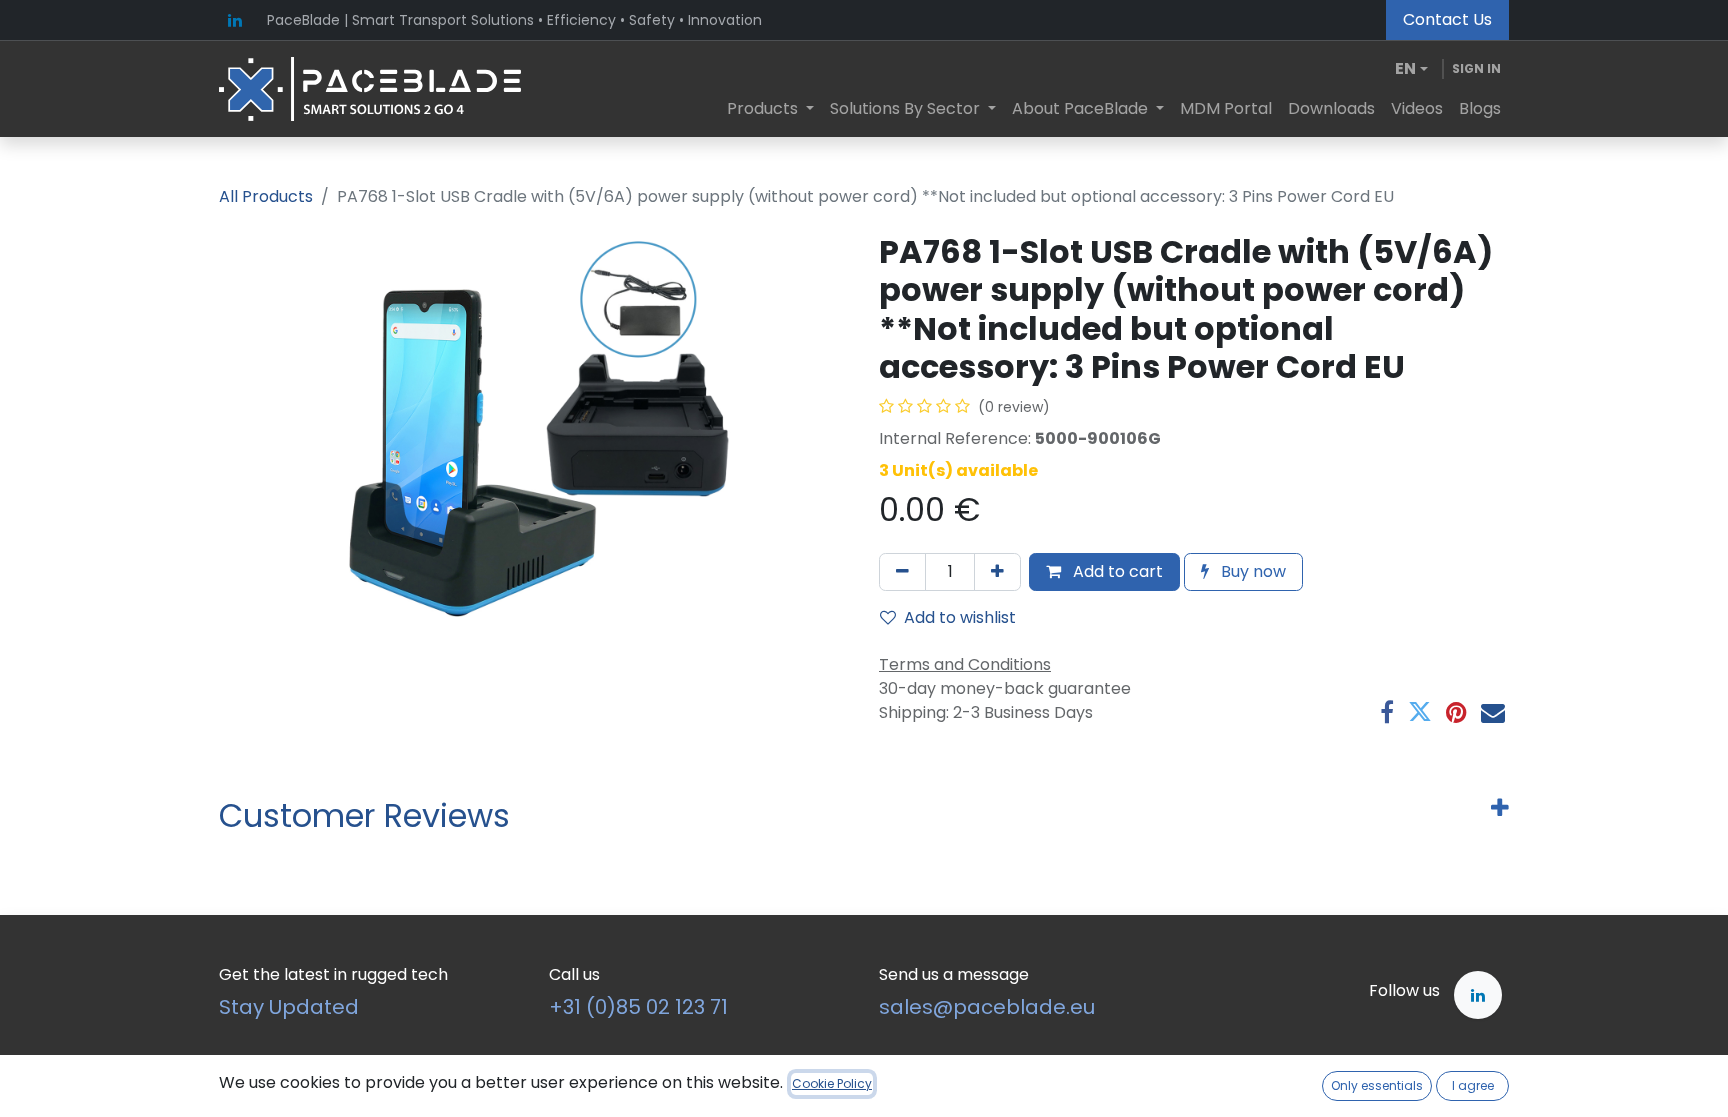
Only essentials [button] (1377, 1085)
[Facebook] (1387, 712)
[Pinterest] (1456, 712)
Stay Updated (289, 1007)
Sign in (1476, 68)
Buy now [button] (1251, 571)
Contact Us (1447, 19)
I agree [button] (1473, 1085)
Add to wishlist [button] (960, 617)
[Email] (1493, 712)
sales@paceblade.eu (987, 1007)
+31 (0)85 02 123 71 (638, 1007)
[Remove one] (902, 572)
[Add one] (997, 572)
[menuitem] (770, 109)
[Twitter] (1420, 712)
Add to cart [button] (1116, 571)
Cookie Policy (832, 1083)
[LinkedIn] (235, 20)
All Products (266, 196)
